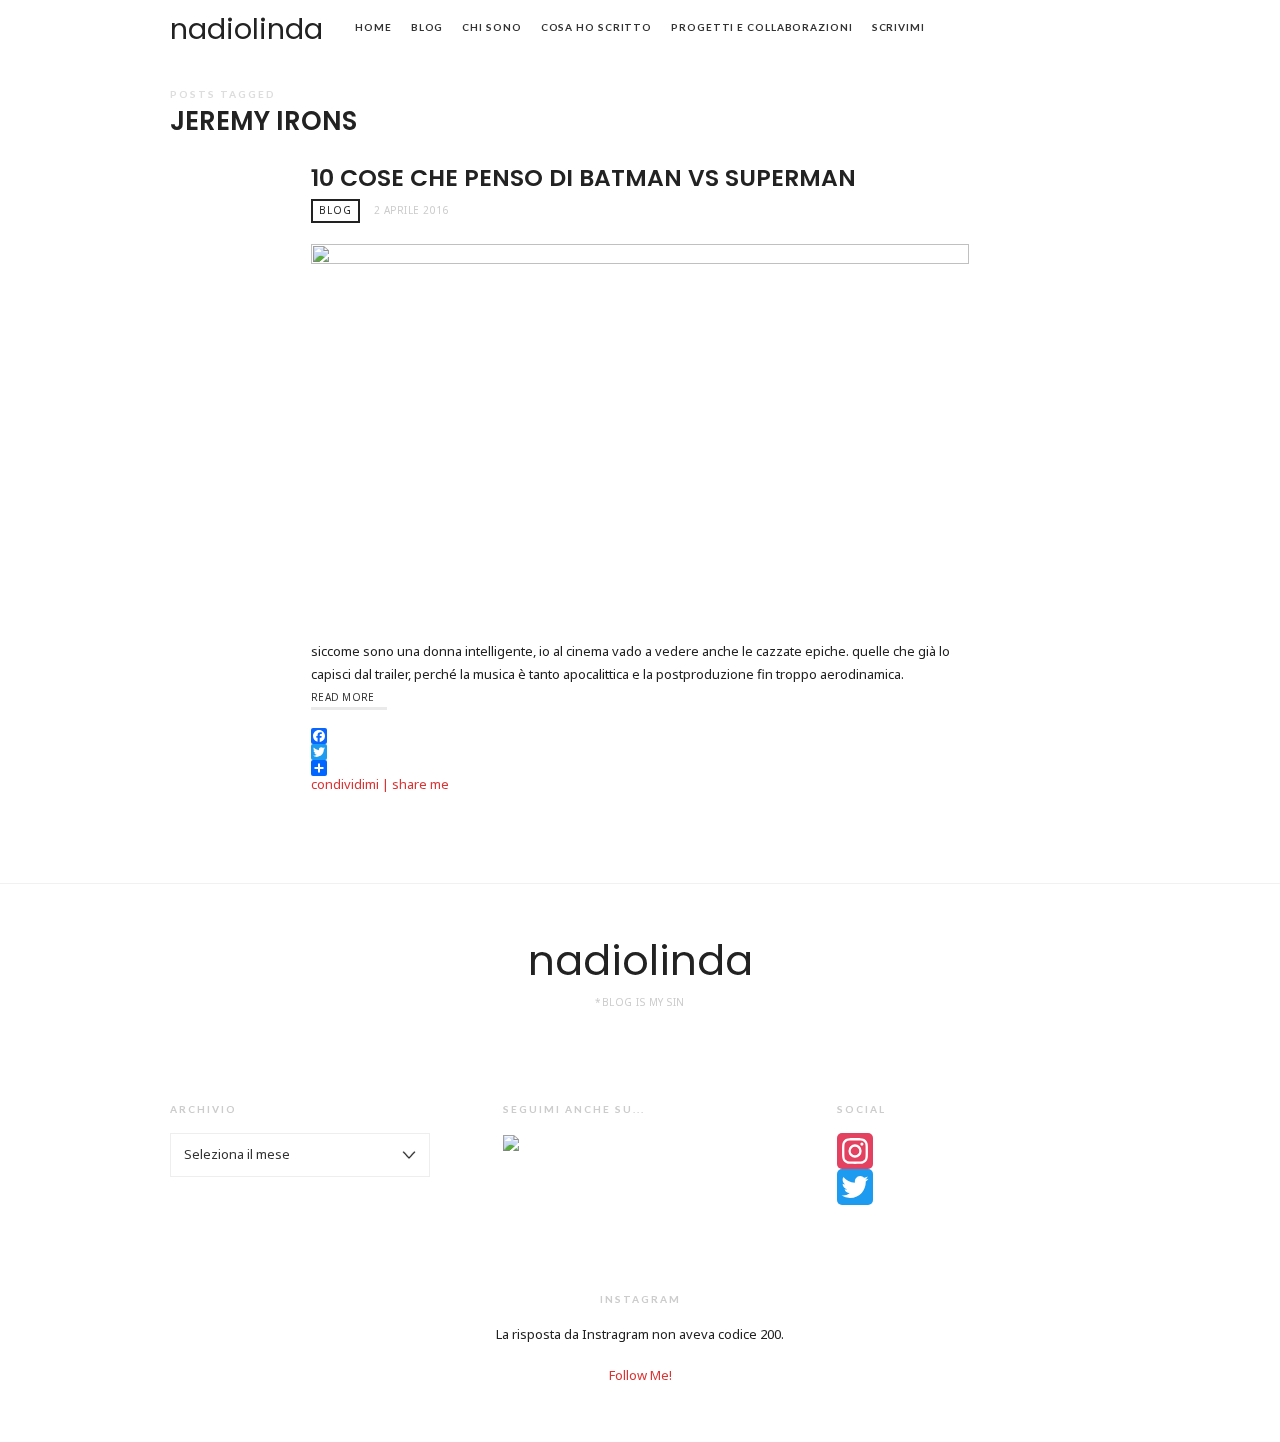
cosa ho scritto (597, 27)
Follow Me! (640, 1375)
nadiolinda (246, 29)
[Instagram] (973, 1151)
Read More (343, 697)
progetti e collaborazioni (762, 27)
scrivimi (898, 27)
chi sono (491, 27)
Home (373, 27)
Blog (427, 27)
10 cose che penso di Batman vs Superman (583, 177)
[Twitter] (973, 1187)
